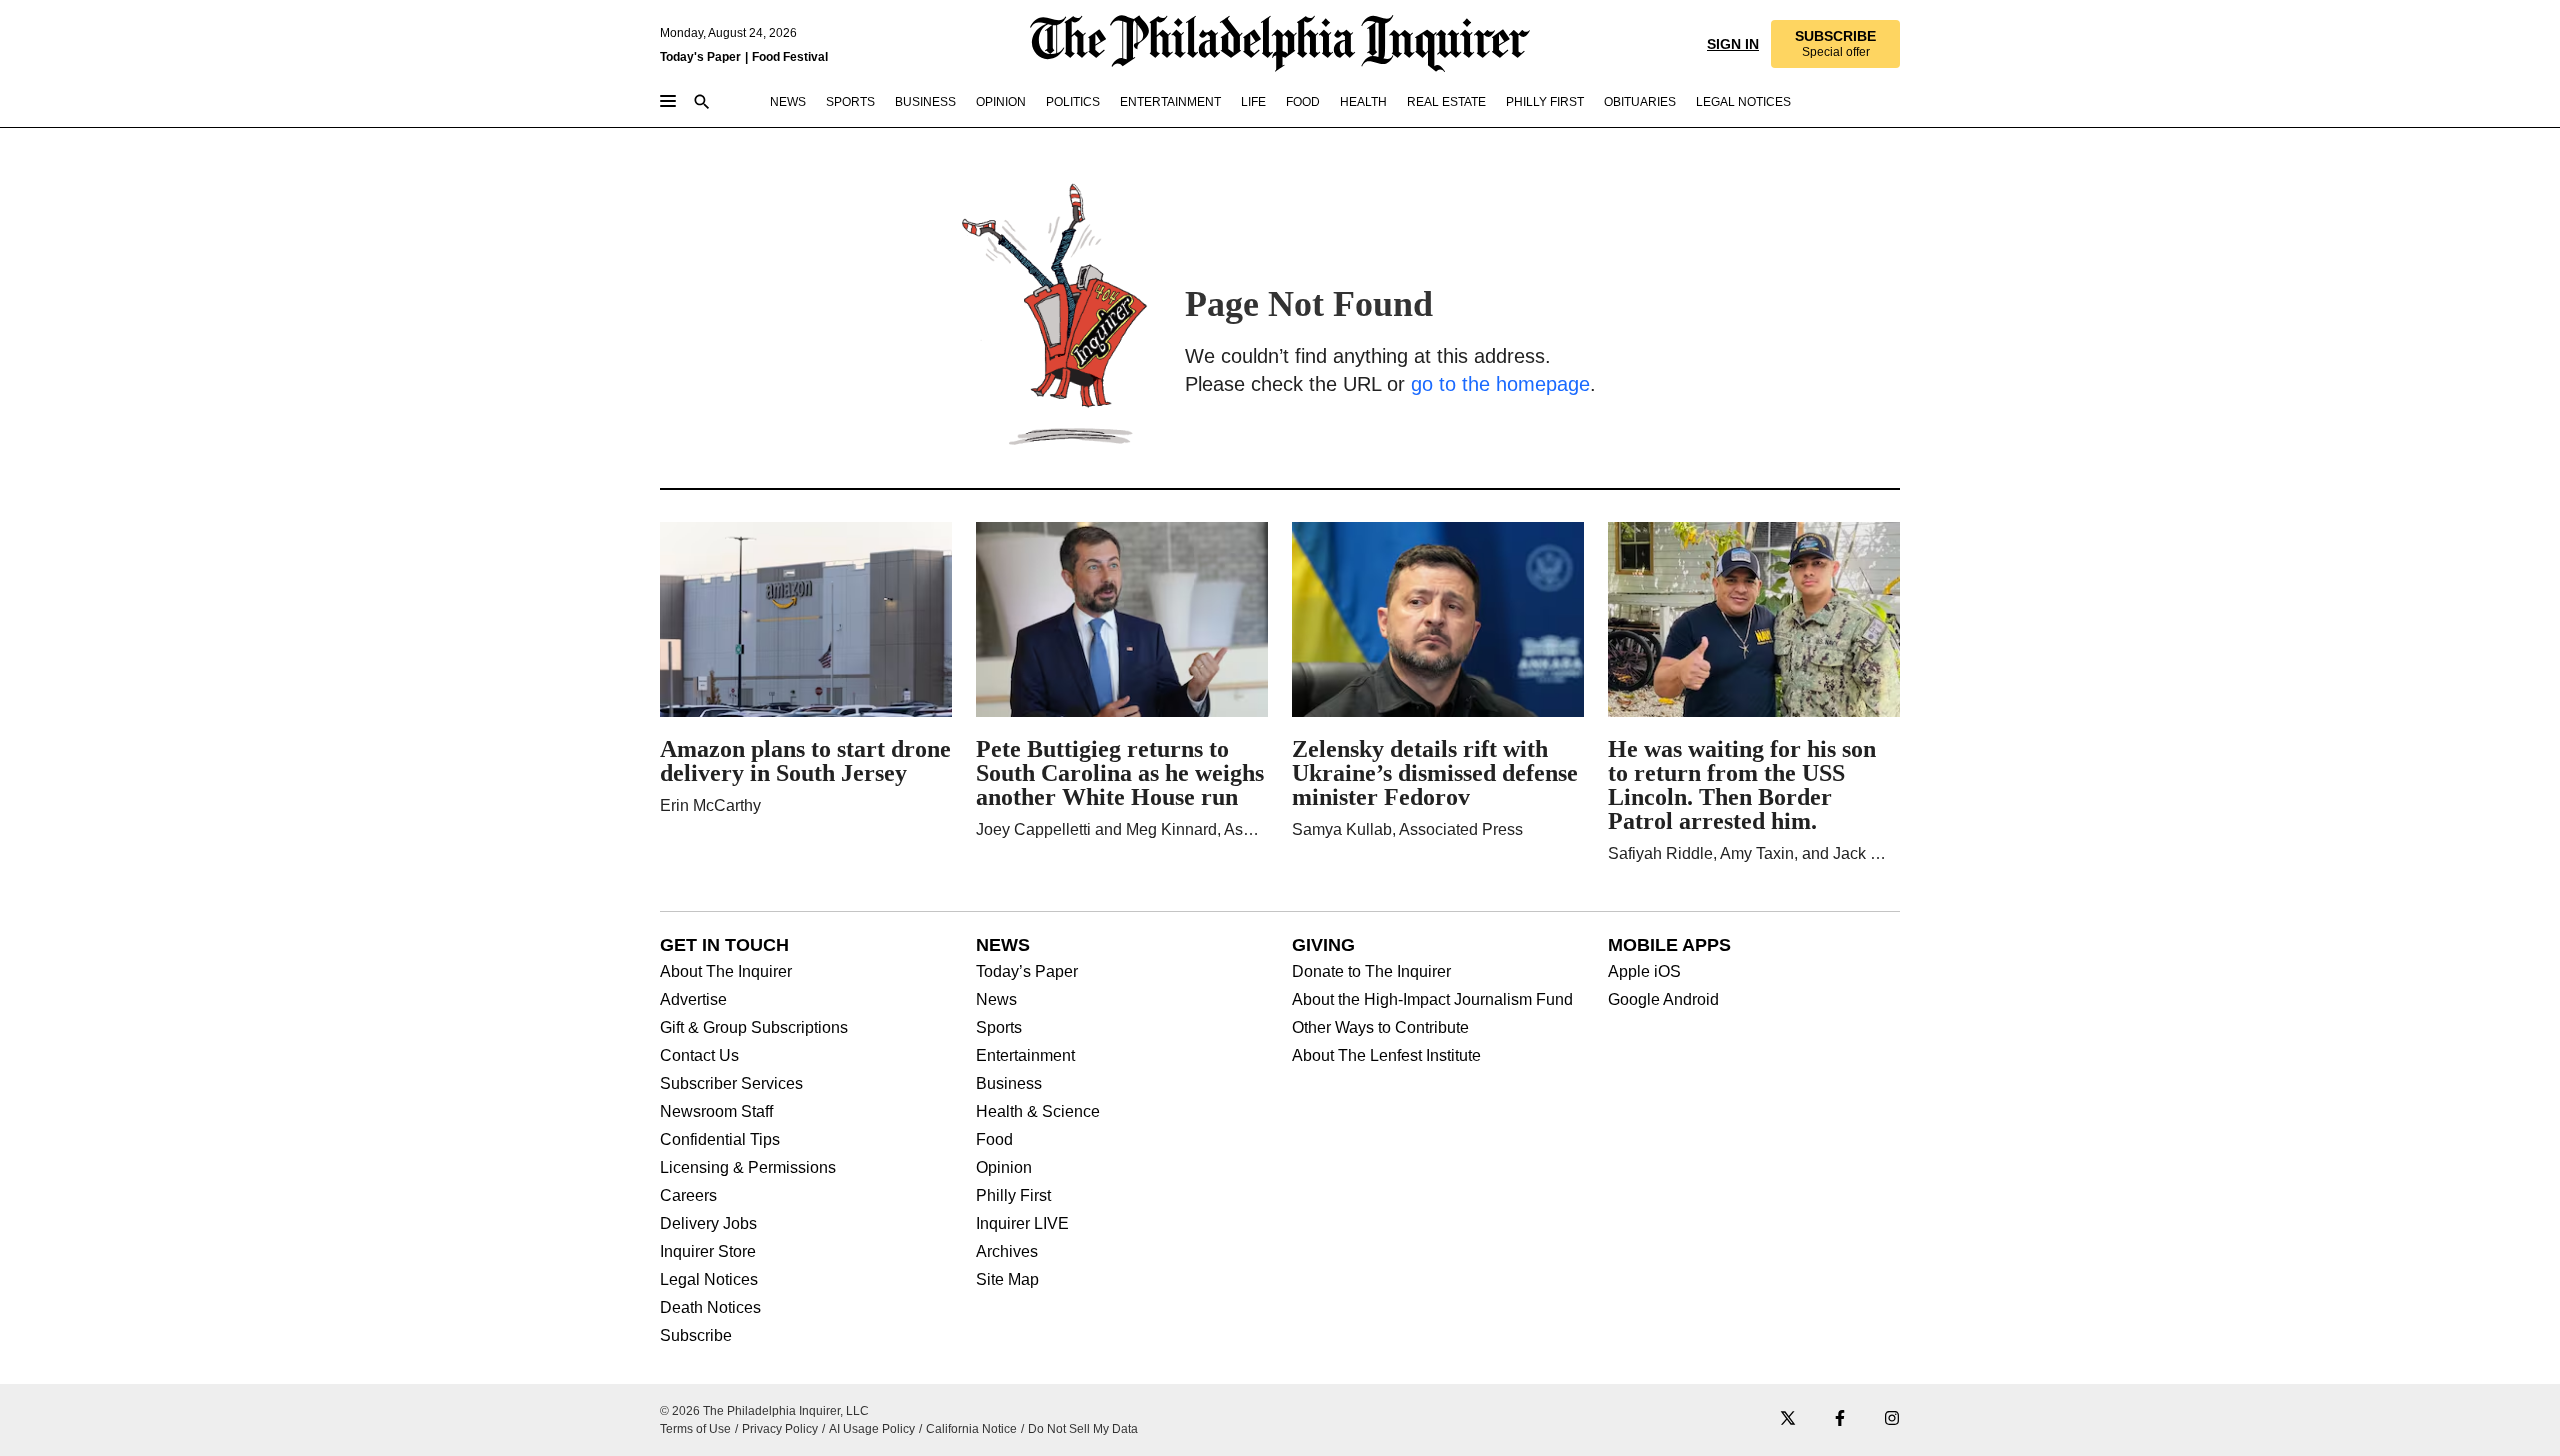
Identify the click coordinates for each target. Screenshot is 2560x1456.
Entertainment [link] (1170, 102)
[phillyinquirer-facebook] (1840, 1419)
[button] (1835, 44)
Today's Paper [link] (700, 57)
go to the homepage (1500, 384)
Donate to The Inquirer (1371, 972)
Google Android (1663, 1000)
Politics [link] (1073, 102)
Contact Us (699, 1056)
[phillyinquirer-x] (1788, 1419)
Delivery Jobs (708, 1224)
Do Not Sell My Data (1083, 1429)
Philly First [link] (1545, 102)
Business (1009, 1084)
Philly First (1013, 1196)
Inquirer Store (708, 1252)
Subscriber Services (731, 1084)
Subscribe (696, 1336)
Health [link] (1363, 102)
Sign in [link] (1733, 44)
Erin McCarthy (710, 805)
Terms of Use (695, 1429)
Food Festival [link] (790, 57)
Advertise (693, 1000)
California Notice (971, 1429)
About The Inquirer (726, 972)
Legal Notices (709, 1280)
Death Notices (710, 1308)
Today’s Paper (1027, 972)
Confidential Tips (720, 1140)
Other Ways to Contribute (1380, 1028)
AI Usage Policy (872, 1429)
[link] (1835, 44)
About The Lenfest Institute (1386, 1056)
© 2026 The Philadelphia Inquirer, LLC (764, 1411)
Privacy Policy (780, 1429)
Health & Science (1038, 1112)
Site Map (1007, 1280)
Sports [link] (850, 102)
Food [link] (1303, 102)
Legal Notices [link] (1743, 102)
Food (994, 1140)
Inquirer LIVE (1022, 1224)
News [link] (788, 102)
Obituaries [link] (1640, 102)
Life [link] (1253, 102)
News (996, 1000)
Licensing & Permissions (748, 1168)
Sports (999, 1028)
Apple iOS (1644, 972)
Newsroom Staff (716, 1112)
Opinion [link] (1001, 102)
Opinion (1004, 1168)
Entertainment (1025, 1056)
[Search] (702, 103)
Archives (1007, 1252)
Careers (688, 1196)
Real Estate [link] (1446, 102)
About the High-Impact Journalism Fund (1432, 1000)
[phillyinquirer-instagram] (1892, 1419)
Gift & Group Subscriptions (754, 1028)
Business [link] (925, 102)
